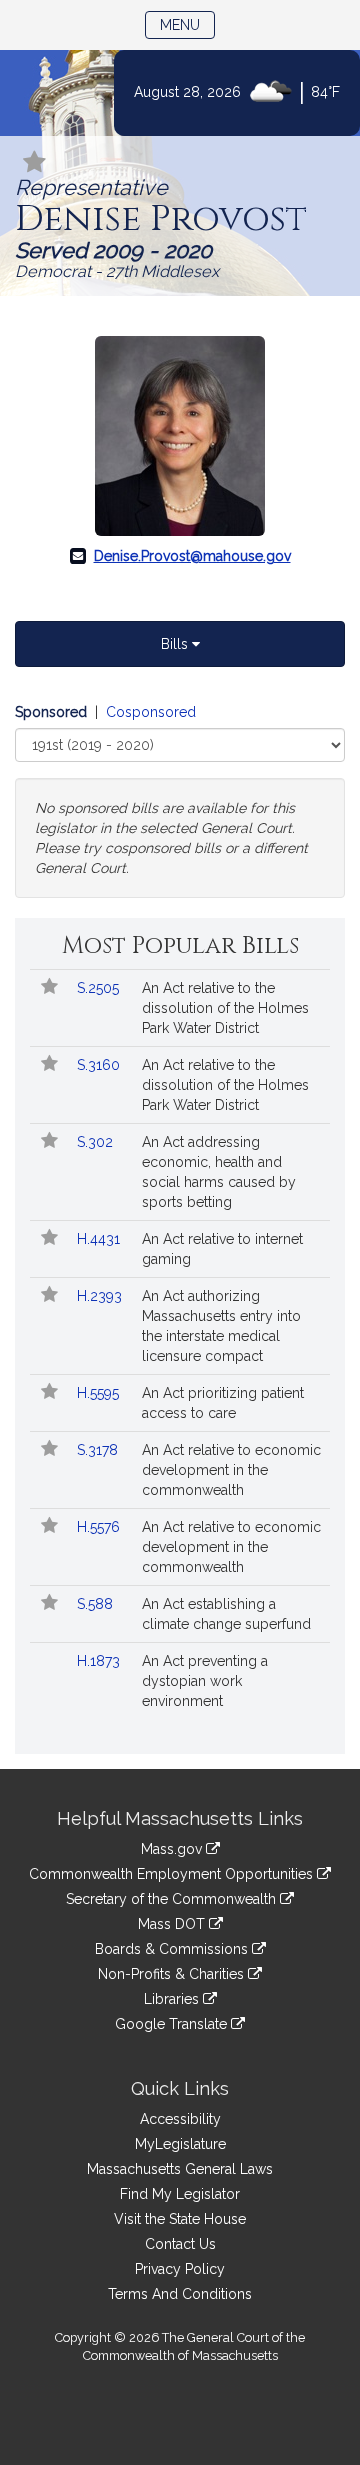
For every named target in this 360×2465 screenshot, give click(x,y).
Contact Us (180, 2244)
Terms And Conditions (180, 2294)
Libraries (173, 1999)
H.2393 (101, 1296)
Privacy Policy (180, 2269)
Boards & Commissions (173, 1949)
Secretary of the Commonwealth (173, 1899)
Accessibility (180, 2119)
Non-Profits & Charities (173, 1974)
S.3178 (99, 1450)
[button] (35, 163)
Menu (187, 24)
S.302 (97, 1142)
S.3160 (100, 1065)
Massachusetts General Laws (180, 2169)
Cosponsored (151, 712)
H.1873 (100, 1661)
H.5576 (100, 1527)
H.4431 (100, 1239)
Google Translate (173, 2024)
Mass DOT (173, 1924)
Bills (176, 644)
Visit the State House (180, 2219)
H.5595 (100, 1393)
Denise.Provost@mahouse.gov (192, 556)
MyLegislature (180, 2144)
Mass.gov (173, 1849)
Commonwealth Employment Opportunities (173, 1874)
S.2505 (100, 988)
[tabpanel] (180, 795)
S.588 (97, 1604)
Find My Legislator (180, 2194)
